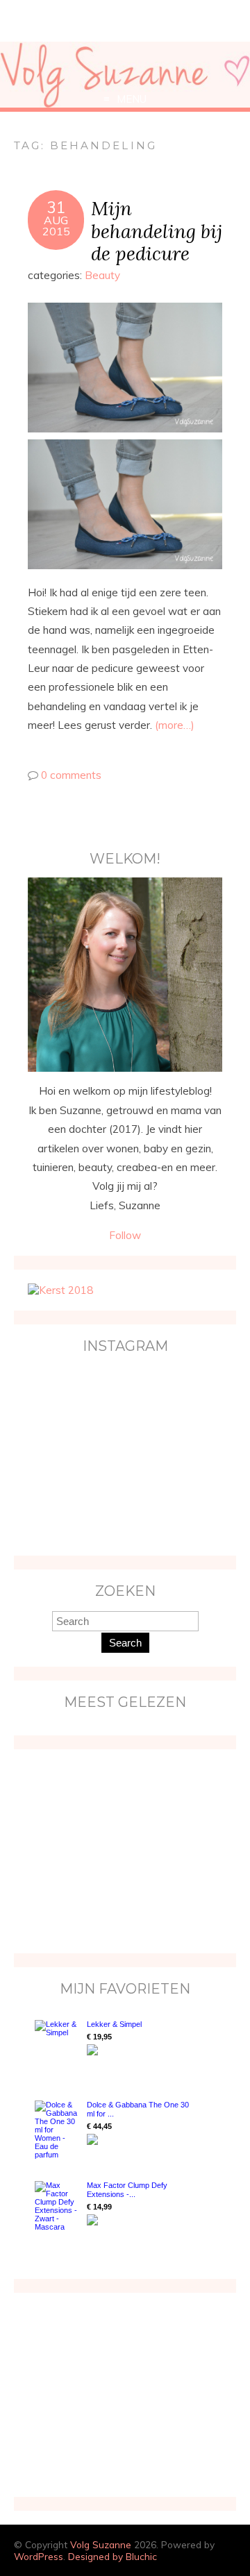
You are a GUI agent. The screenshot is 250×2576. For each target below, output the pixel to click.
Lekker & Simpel (114, 2024)
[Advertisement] (115, 1850)
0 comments (71, 775)
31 (56, 208)
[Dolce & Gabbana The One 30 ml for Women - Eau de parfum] (57, 2130)
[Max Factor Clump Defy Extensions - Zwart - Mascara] (57, 2206)
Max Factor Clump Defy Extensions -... (127, 2190)
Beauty (102, 275)
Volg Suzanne (101, 2544)
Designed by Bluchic (112, 2556)
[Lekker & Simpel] (57, 2046)
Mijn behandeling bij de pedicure (157, 231)
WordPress (39, 2556)
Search (125, 1643)
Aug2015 (56, 226)
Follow (125, 1235)
